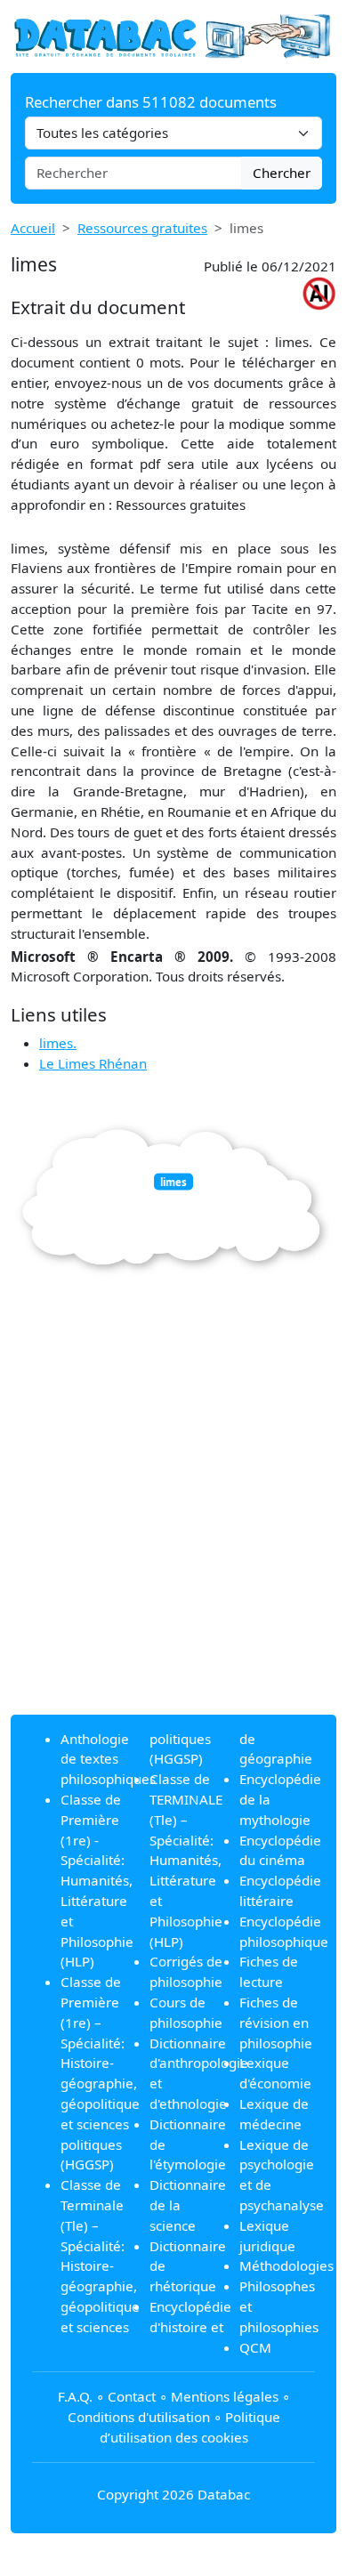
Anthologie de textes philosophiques (108, 1759)
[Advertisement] (173, 1527)
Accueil (33, 228)
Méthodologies (286, 2265)
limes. (58, 1043)
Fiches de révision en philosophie (276, 2023)
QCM (255, 2347)
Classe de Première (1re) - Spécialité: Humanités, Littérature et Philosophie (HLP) (97, 1880)
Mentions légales (225, 2396)
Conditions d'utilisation (139, 2417)
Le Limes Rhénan (93, 1063)
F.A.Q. (75, 2396)
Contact (132, 2396)
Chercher (282, 173)
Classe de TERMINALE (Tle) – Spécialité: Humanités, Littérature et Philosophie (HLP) (186, 1860)
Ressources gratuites (142, 228)
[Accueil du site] (173, 35)
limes (173, 1181)
